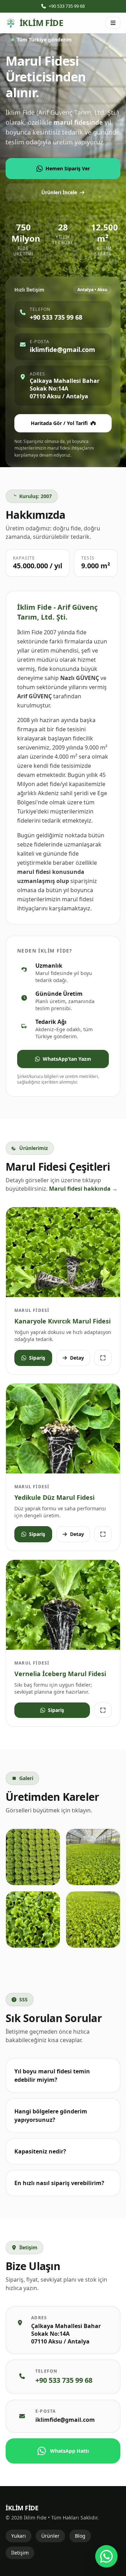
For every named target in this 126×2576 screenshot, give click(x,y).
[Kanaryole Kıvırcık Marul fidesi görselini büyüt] (63, 1252)
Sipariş (37, 1358)
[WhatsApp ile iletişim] (106, 2556)
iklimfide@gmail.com (65, 2420)
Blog (80, 2536)
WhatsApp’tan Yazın (67, 1059)
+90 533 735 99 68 (67, 6)
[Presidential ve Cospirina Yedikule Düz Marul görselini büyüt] (63, 1428)
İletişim (20, 2553)
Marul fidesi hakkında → (83, 1189)
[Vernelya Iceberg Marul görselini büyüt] (63, 1605)
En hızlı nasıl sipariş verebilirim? (59, 2183)
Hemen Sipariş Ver (68, 168)
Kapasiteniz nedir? (40, 2151)
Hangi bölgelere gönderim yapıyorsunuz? (51, 2116)
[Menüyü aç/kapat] (113, 23)
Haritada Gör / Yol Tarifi (59, 423)
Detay (77, 1358)
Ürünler (50, 2536)
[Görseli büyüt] (103, 1358)
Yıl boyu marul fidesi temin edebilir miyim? (52, 2075)
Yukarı (19, 2536)
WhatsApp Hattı (69, 2451)
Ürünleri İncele (59, 192)
